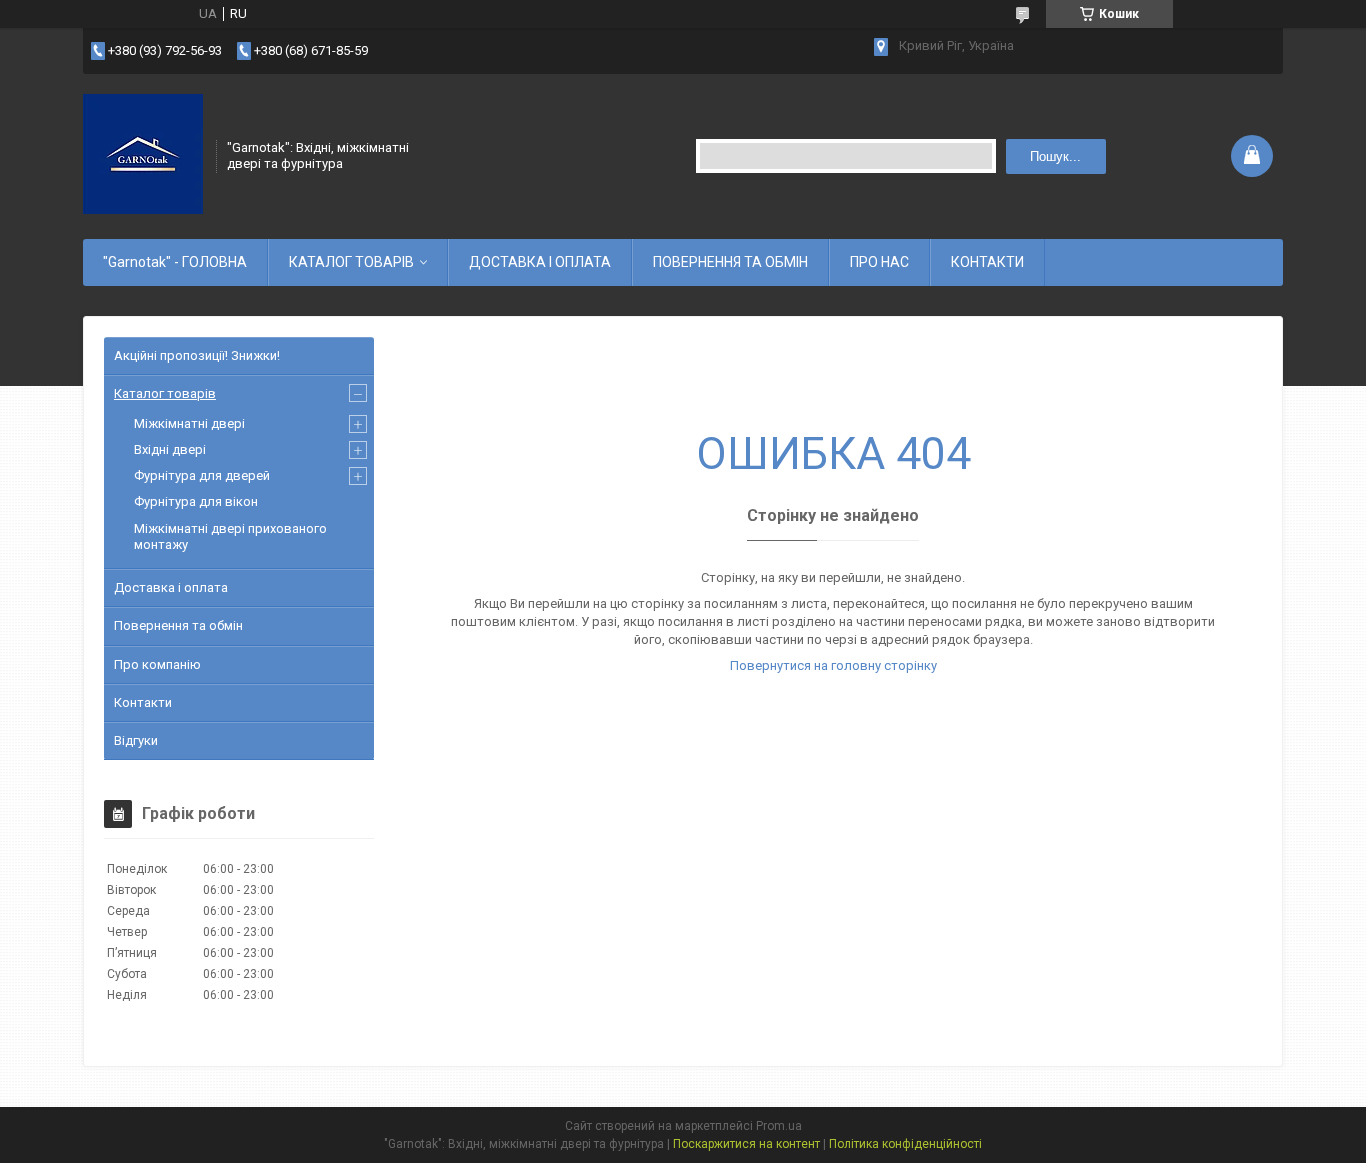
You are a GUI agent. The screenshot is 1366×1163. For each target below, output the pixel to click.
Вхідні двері (170, 449)
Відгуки (136, 740)
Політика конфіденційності (905, 1144)
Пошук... (1055, 156)
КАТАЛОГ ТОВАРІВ (351, 262)
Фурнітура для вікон (196, 501)
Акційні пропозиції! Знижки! (197, 355)
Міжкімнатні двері (189, 423)
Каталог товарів (165, 393)
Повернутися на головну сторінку (833, 665)
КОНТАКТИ (987, 262)
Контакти (143, 702)
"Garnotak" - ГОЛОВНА (175, 262)
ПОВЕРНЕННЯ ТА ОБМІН (730, 262)
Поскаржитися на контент (746, 1144)
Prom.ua (779, 1126)
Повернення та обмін (178, 625)
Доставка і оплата (171, 587)
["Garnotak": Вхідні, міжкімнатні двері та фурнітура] (143, 154)
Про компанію (157, 664)
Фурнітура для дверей (202, 475)
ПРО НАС (879, 262)
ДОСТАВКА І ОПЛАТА (540, 262)
